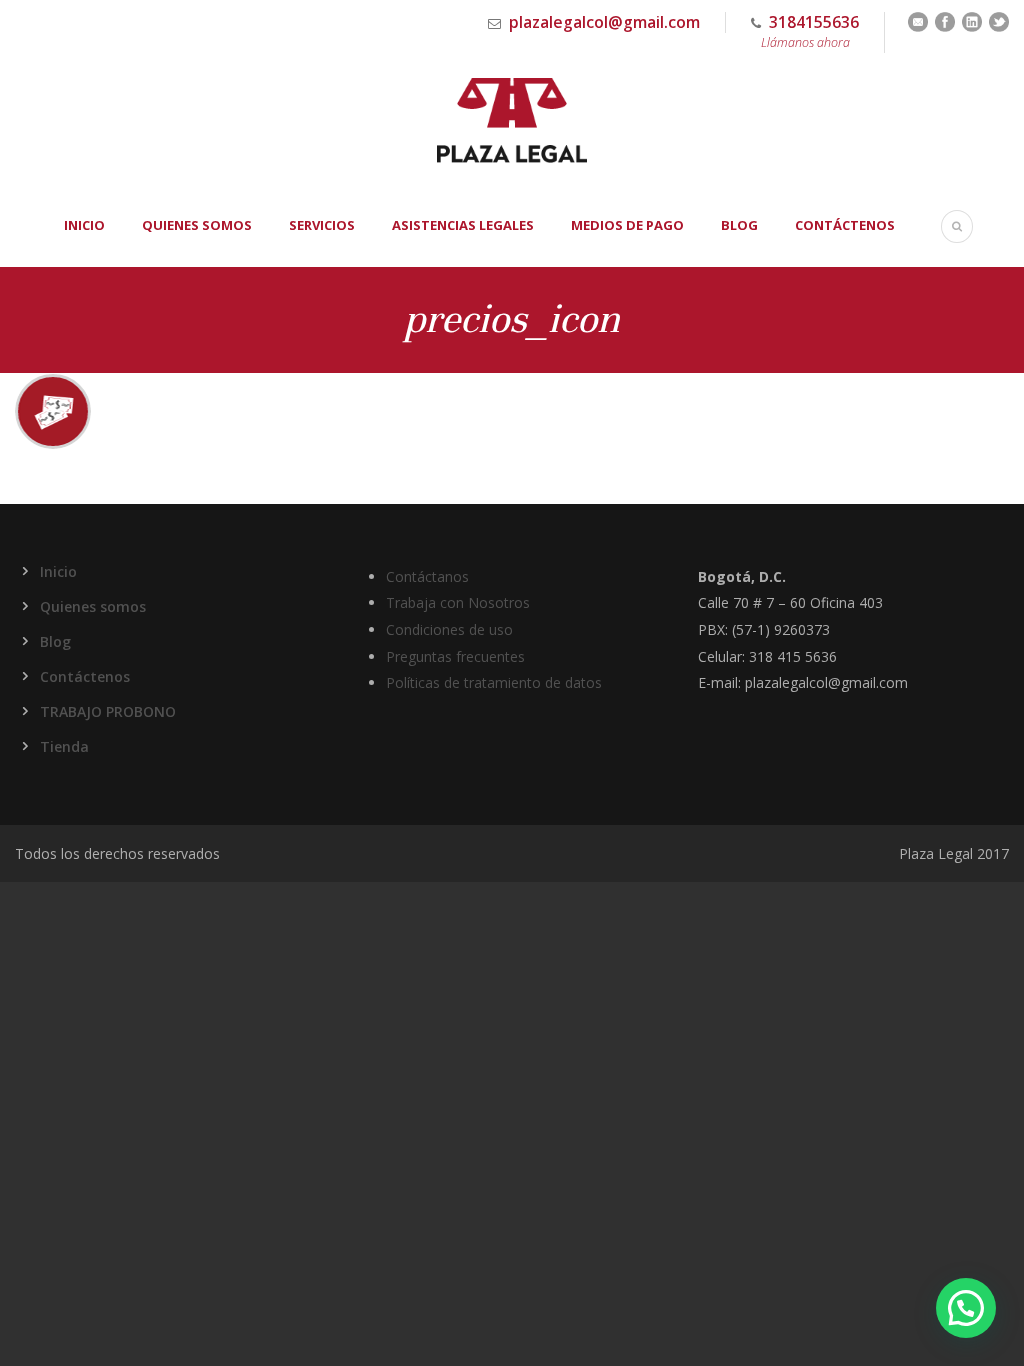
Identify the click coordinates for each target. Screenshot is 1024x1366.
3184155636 (810, 31)
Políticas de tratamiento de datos (494, 682)
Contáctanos (427, 576)
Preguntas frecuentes (455, 656)
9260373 (802, 629)
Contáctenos (845, 225)
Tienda (64, 746)
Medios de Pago (627, 225)
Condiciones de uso (449, 629)
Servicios (322, 225)
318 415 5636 (793, 656)
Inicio (84, 225)
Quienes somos (197, 225)
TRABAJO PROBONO (108, 711)
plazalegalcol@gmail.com (604, 22)
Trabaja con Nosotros (458, 602)
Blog (739, 225)
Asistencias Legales (463, 225)
